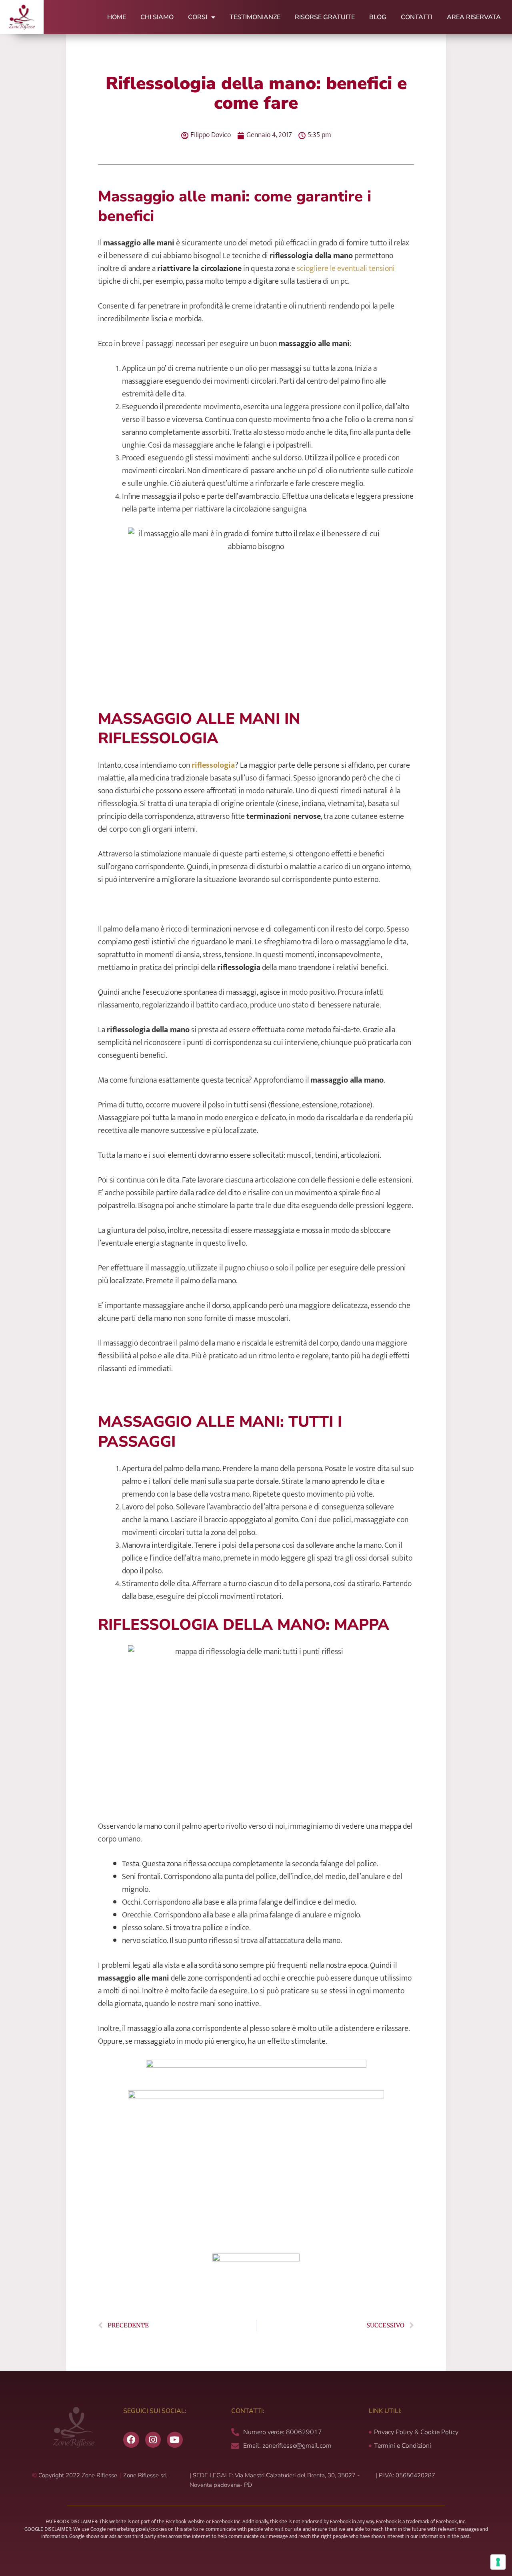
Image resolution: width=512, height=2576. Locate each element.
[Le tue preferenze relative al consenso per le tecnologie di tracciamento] (498, 2562)
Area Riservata (474, 17)
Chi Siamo (157, 17)
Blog (378, 17)
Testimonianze (255, 17)
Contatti (417, 17)
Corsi (198, 17)
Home (117, 17)
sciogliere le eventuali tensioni (346, 269)
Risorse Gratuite (325, 17)
